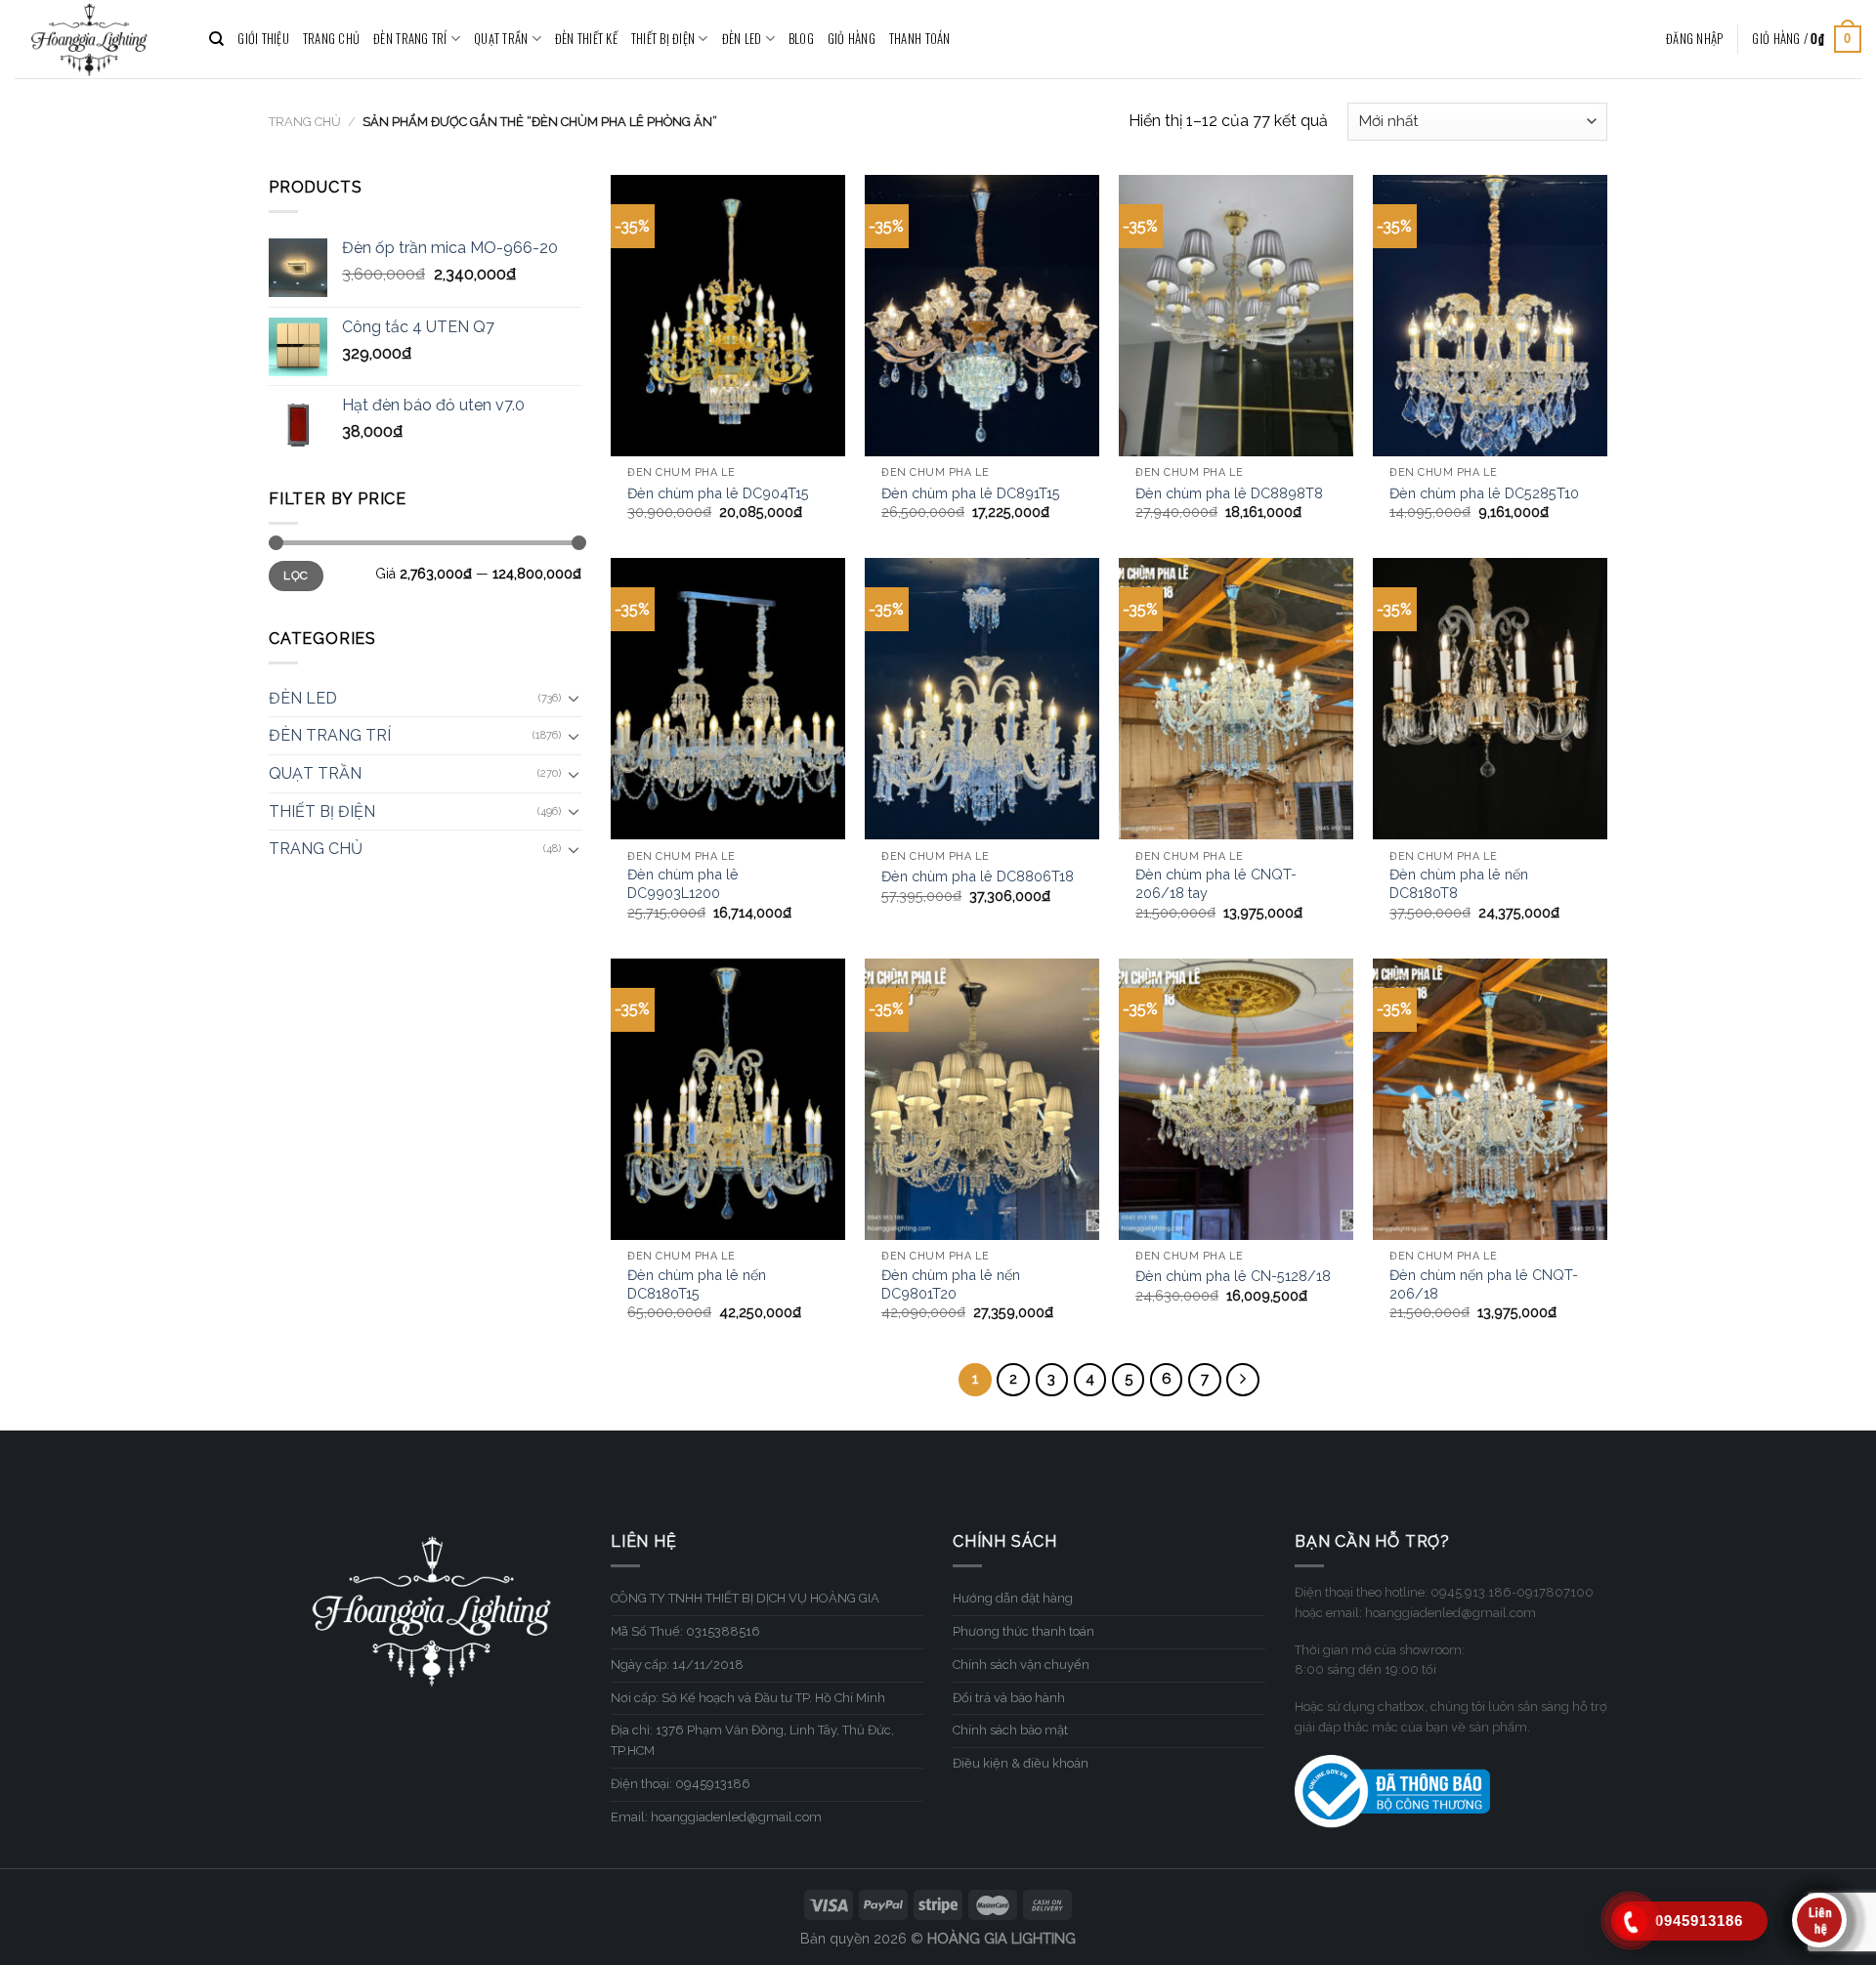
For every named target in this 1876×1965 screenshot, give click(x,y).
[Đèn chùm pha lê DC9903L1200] (728, 699)
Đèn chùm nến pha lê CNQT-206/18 (1484, 1284)
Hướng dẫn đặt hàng (1013, 1598)
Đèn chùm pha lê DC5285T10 (1484, 493)
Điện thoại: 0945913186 (681, 1784)
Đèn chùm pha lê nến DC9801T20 (951, 1284)
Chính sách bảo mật (1010, 1730)
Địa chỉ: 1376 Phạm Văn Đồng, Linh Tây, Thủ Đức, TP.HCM (752, 1740)
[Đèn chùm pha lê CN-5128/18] (1236, 1099)
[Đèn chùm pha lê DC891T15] (982, 316)
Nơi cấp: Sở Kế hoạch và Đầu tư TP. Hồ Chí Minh (748, 1698)
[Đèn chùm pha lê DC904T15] (728, 316)
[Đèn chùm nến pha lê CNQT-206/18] (1490, 1099)
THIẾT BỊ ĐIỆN (663, 39)
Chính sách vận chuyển (1021, 1665)
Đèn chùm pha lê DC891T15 (971, 493)
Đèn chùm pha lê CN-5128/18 (1233, 1276)
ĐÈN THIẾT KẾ (586, 39)
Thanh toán (920, 39)
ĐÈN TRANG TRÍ (410, 39)
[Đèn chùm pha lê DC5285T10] (1490, 316)
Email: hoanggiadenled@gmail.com (716, 1817)
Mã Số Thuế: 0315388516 (685, 1631)
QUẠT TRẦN (501, 39)
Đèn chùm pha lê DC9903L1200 (683, 883)
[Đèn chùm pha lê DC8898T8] (1236, 316)
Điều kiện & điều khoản (1021, 1763)
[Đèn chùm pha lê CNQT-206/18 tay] (1236, 699)
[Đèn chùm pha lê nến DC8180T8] (1490, 699)
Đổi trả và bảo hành (1009, 1698)
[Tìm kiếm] (216, 39)
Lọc (296, 576)
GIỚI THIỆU (263, 39)
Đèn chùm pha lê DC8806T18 (978, 876)
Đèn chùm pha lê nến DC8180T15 (697, 1284)
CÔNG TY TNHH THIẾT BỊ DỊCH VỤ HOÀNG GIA (745, 1598)
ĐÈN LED (742, 39)
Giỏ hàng (852, 39)
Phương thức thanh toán (1023, 1631)
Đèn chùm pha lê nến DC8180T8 (1459, 883)
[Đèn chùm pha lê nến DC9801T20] (982, 1099)
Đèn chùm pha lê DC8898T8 (1229, 493)
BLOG (801, 39)
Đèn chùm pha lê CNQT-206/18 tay (1216, 883)
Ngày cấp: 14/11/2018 (677, 1665)
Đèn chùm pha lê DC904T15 (718, 493)
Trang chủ (305, 122)
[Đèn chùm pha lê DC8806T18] (982, 699)
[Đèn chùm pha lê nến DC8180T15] (728, 1099)
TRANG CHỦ (331, 39)
